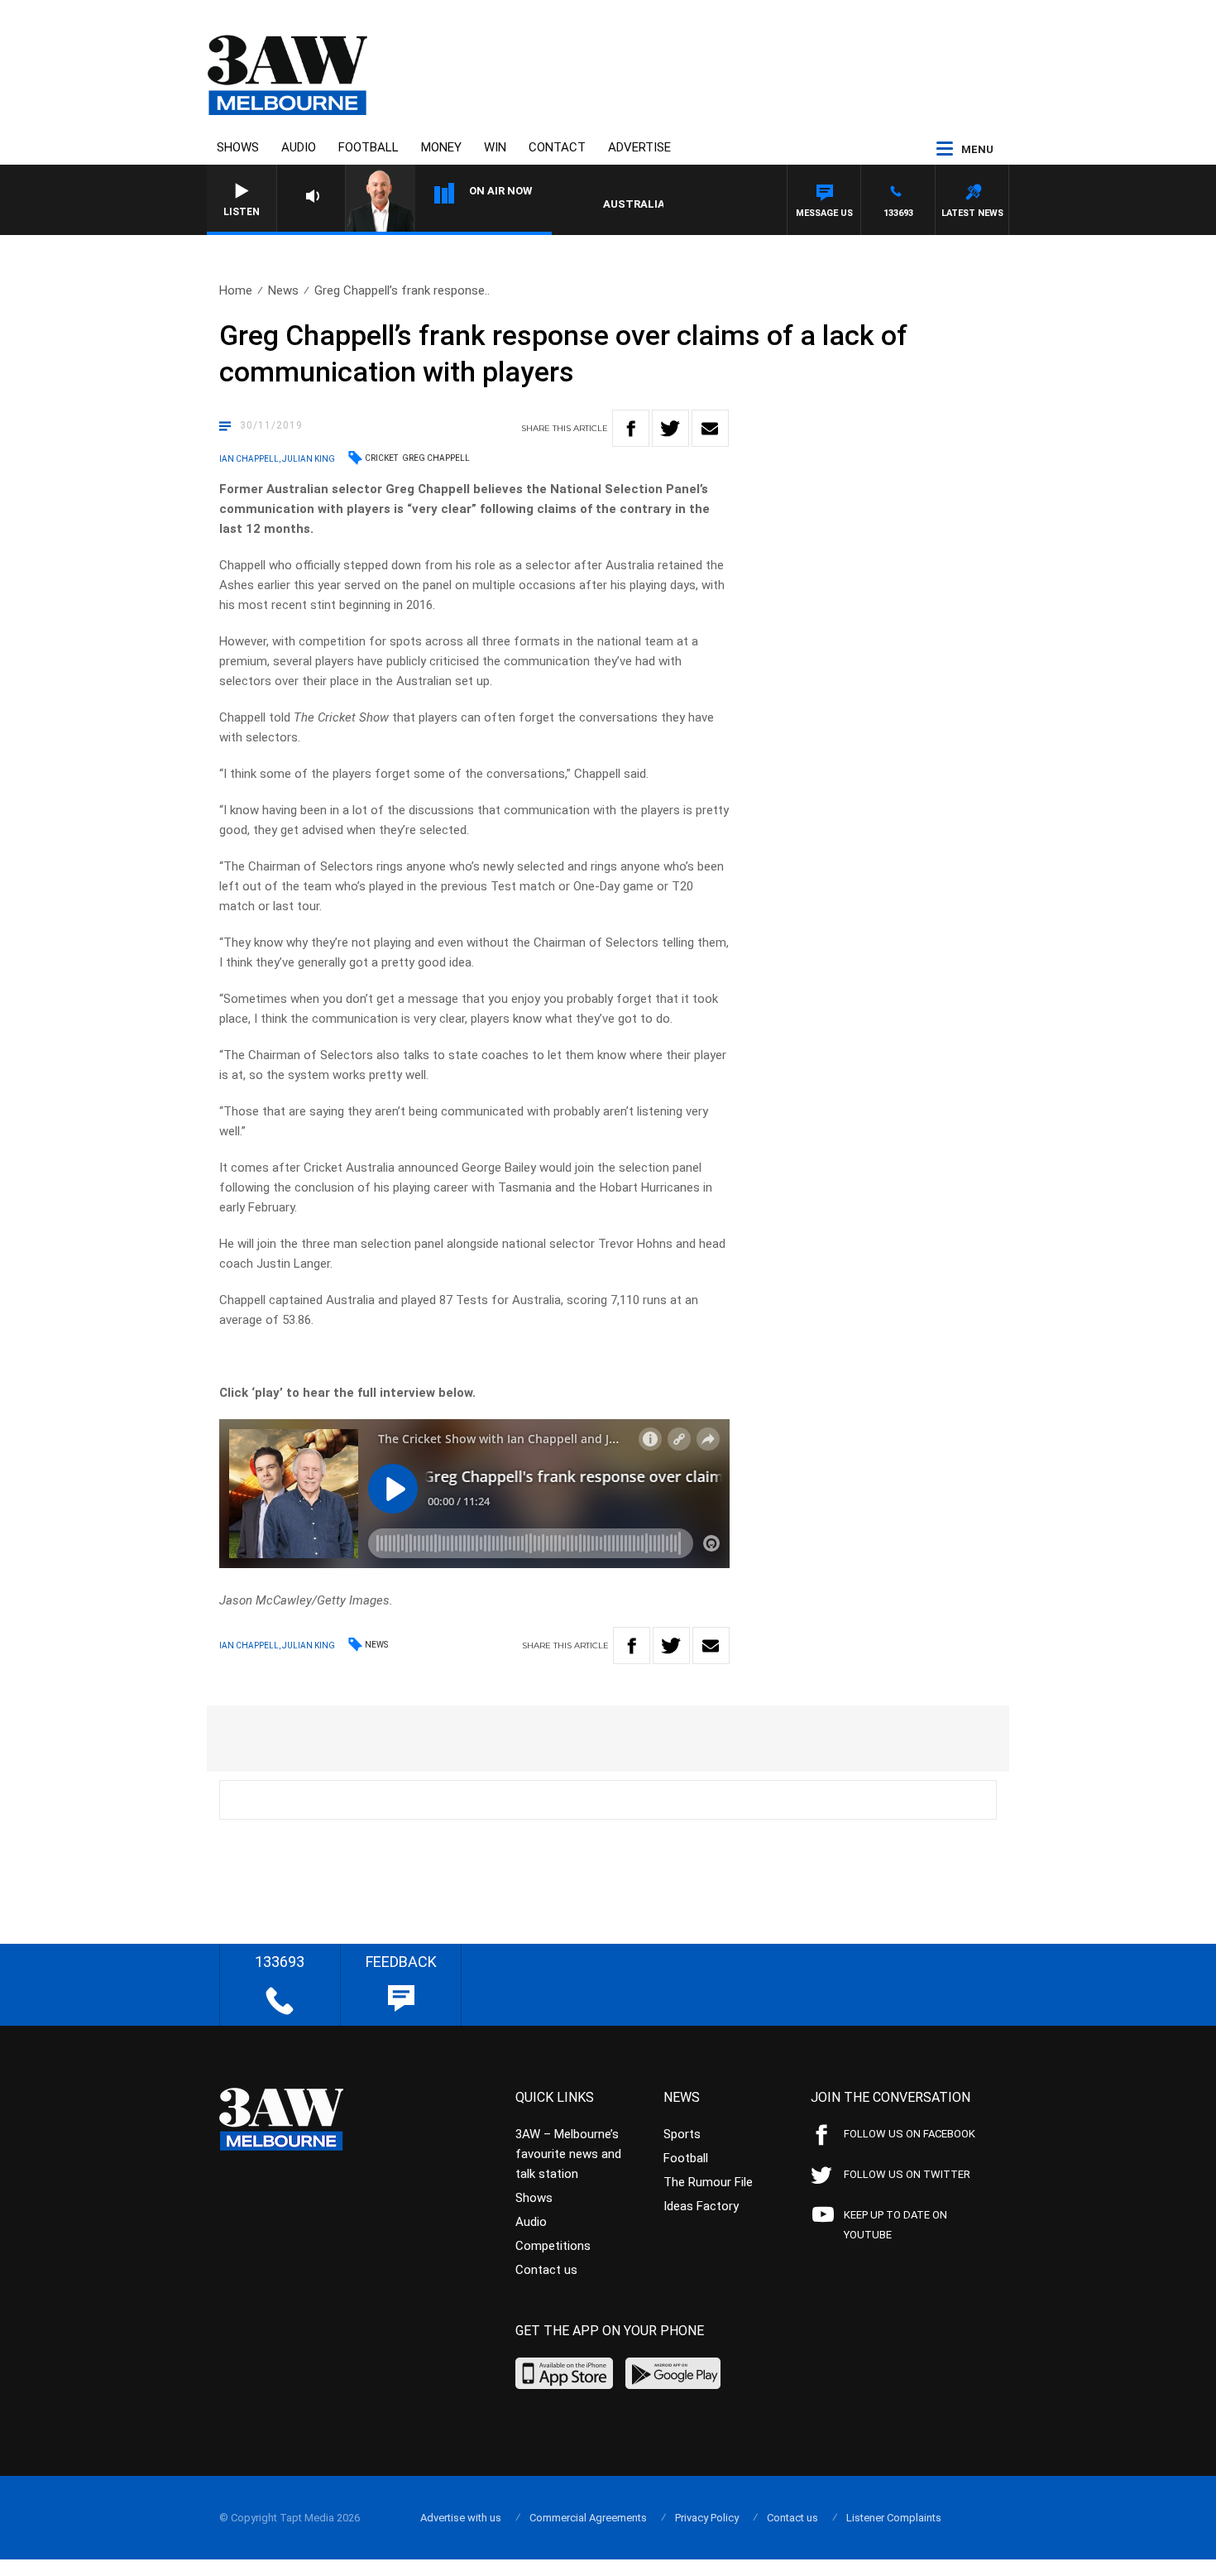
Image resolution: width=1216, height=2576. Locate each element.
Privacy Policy (707, 2518)
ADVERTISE (639, 147)
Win (495, 147)
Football (369, 147)
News (283, 290)
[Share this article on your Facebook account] (631, 428)
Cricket (381, 458)
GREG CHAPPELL (436, 458)
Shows (238, 147)
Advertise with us (461, 2518)
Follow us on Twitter (907, 2174)
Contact (557, 147)
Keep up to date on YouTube (895, 2225)
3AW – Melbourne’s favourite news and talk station (568, 2154)
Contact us (546, 2270)
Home (236, 290)
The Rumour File (708, 2182)
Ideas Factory (701, 2206)
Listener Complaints (894, 2518)
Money (441, 147)
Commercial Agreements (588, 2518)
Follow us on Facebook (910, 2134)
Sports (682, 2134)
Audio (299, 147)
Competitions (553, 2246)
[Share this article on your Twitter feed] (670, 428)
